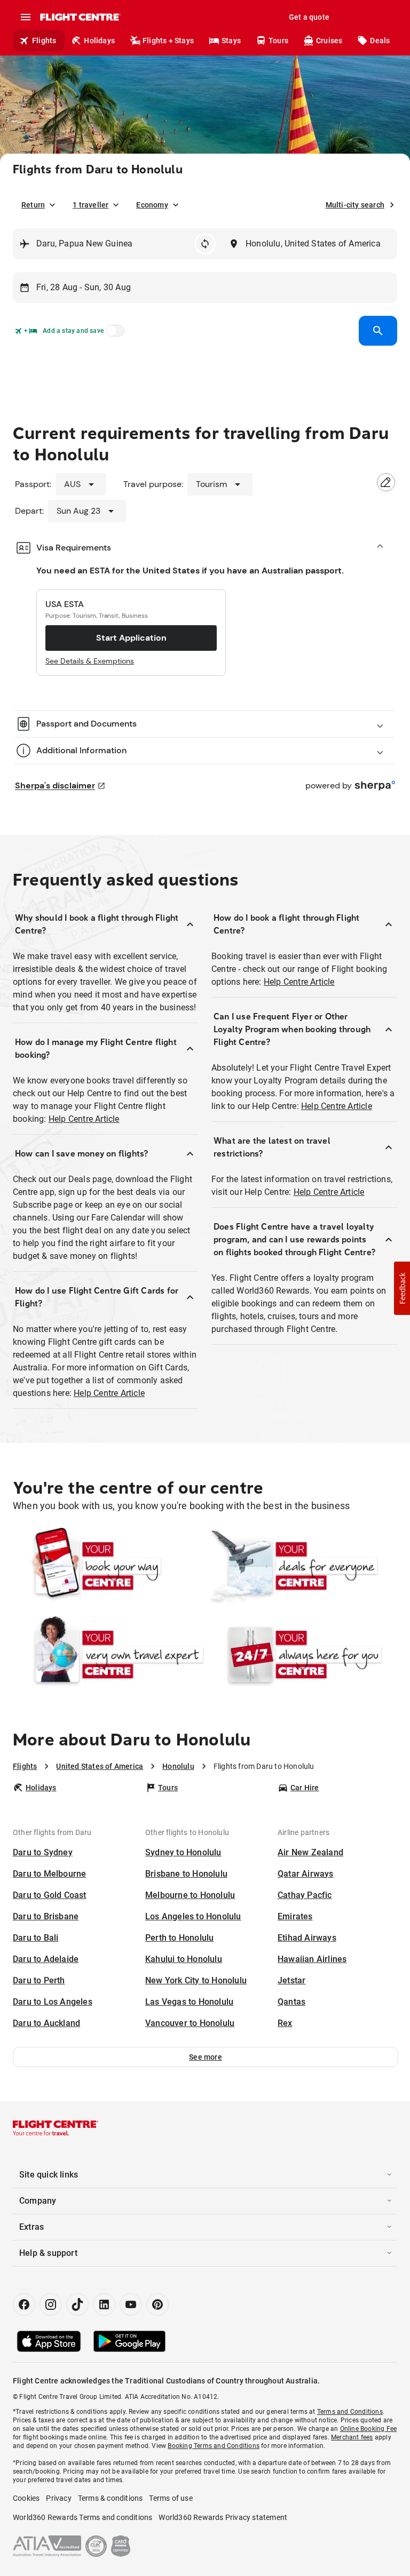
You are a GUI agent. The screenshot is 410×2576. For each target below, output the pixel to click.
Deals (380, 41)
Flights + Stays (168, 41)
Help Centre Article (84, 1119)
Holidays (99, 41)
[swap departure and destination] (205, 244)
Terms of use (171, 2498)
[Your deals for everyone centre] (302, 1566)
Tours (278, 41)
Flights (44, 41)
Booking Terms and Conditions (214, 2446)
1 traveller (90, 205)
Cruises (329, 41)
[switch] (113, 334)
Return (33, 205)
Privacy (58, 2498)
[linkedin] (104, 2304)
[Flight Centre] (80, 17)
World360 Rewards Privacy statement (223, 2517)
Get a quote (309, 17)
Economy (152, 205)
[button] (206, 2057)
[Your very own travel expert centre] (108, 1655)
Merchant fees (352, 2437)
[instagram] (51, 2304)
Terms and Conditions (350, 2412)
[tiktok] (77, 2304)
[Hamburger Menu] (26, 17)
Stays (231, 41)
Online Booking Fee (369, 2429)
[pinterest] (157, 2304)
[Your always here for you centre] (302, 1655)
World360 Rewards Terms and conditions (82, 2517)
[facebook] (24, 2304)
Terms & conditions (111, 2498)
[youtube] (131, 2304)
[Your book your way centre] (108, 1566)
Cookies (26, 2498)
